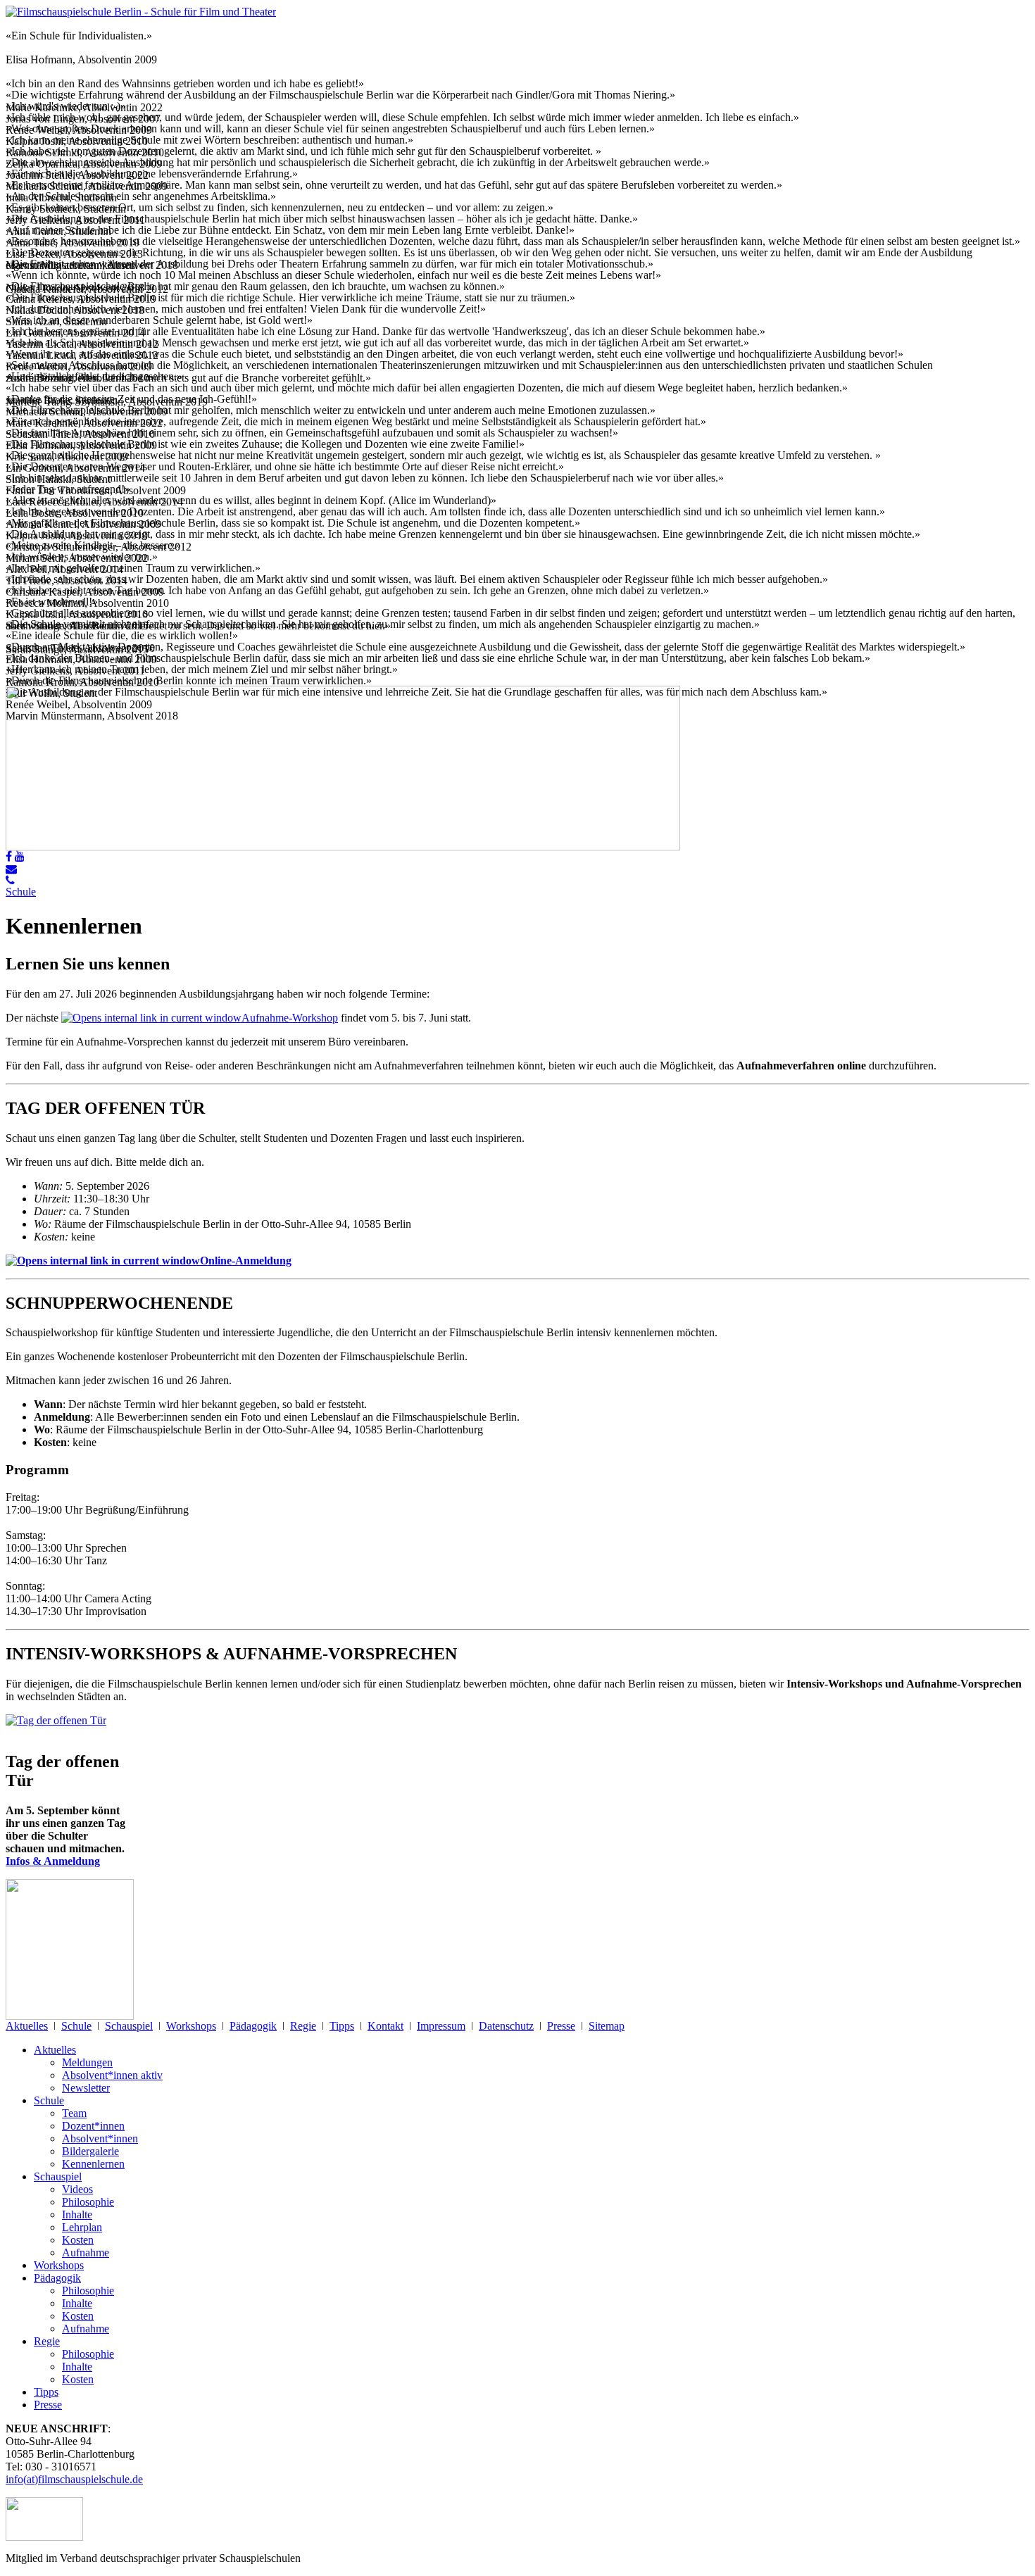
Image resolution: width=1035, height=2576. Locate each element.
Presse (561, 2026)
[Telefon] (10, 880)
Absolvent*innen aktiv (112, 2075)
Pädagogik (253, 2026)
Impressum (441, 2026)
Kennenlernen (93, 2164)
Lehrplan (82, 2227)
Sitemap (607, 2026)
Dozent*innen (93, 2126)
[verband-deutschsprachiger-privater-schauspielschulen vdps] (44, 2537)
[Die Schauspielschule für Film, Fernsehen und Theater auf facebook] (9, 856)
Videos (77, 2189)
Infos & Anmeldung (53, 1861)
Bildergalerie (90, 2151)
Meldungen (87, 2062)
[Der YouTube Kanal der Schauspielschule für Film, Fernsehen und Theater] (20, 856)
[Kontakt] (11, 869)
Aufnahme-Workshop (290, 1018)
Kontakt (385, 2026)
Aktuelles (27, 2026)
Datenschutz (506, 2026)
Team (74, 2113)
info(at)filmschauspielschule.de (74, 2479)
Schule (21, 892)
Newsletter (86, 2088)
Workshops (191, 2026)
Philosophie (88, 2202)
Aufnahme (86, 2253)
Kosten (78, 2240)
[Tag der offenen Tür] (56, 1720)
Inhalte (77, 2214)
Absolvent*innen (100, 2138)
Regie (303, 2026)
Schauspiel (129, 2026)
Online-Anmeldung (246, 1261)
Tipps (342, 2026)
